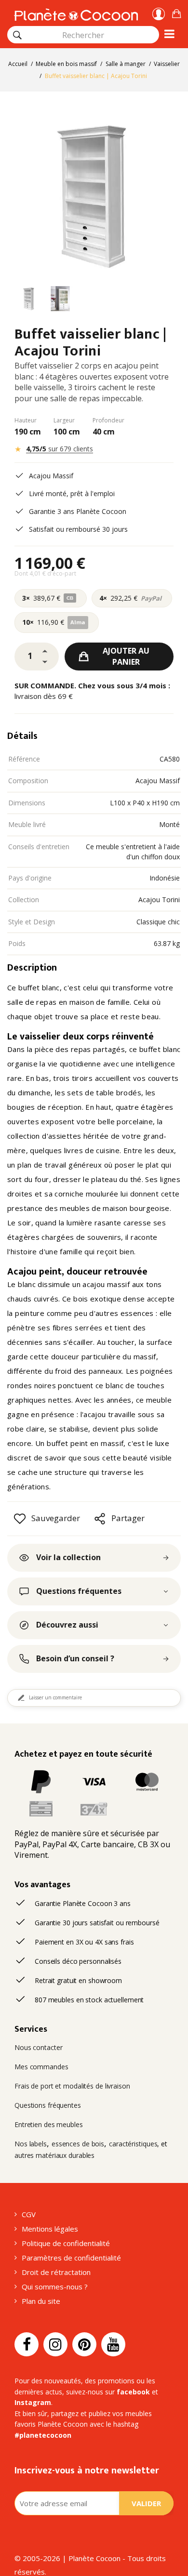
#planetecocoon (43, 2435)
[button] (176, 12)
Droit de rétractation (56, 2272)
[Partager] (100, 1519)
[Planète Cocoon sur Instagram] (55, 2344)
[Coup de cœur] (20, 1519)
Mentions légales (50, 2229)
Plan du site (41, 2301)
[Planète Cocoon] (76, 13)
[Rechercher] (17, 35)
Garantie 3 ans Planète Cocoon (78, 511)
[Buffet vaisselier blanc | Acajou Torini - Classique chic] (29, 300)
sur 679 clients (60, 449)
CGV (29, 2214)
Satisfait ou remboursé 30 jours (78, 529)
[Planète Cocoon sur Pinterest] (84, 2344)
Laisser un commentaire (55, 1697)
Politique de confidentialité (66, 2243)
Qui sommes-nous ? (55, 2287)
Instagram (33, 2402)
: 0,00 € (176, 12)
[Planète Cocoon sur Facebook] (27, 2344)
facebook (133, 2392)
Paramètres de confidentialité (71, 2258)
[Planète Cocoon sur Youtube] (113, 2344)
